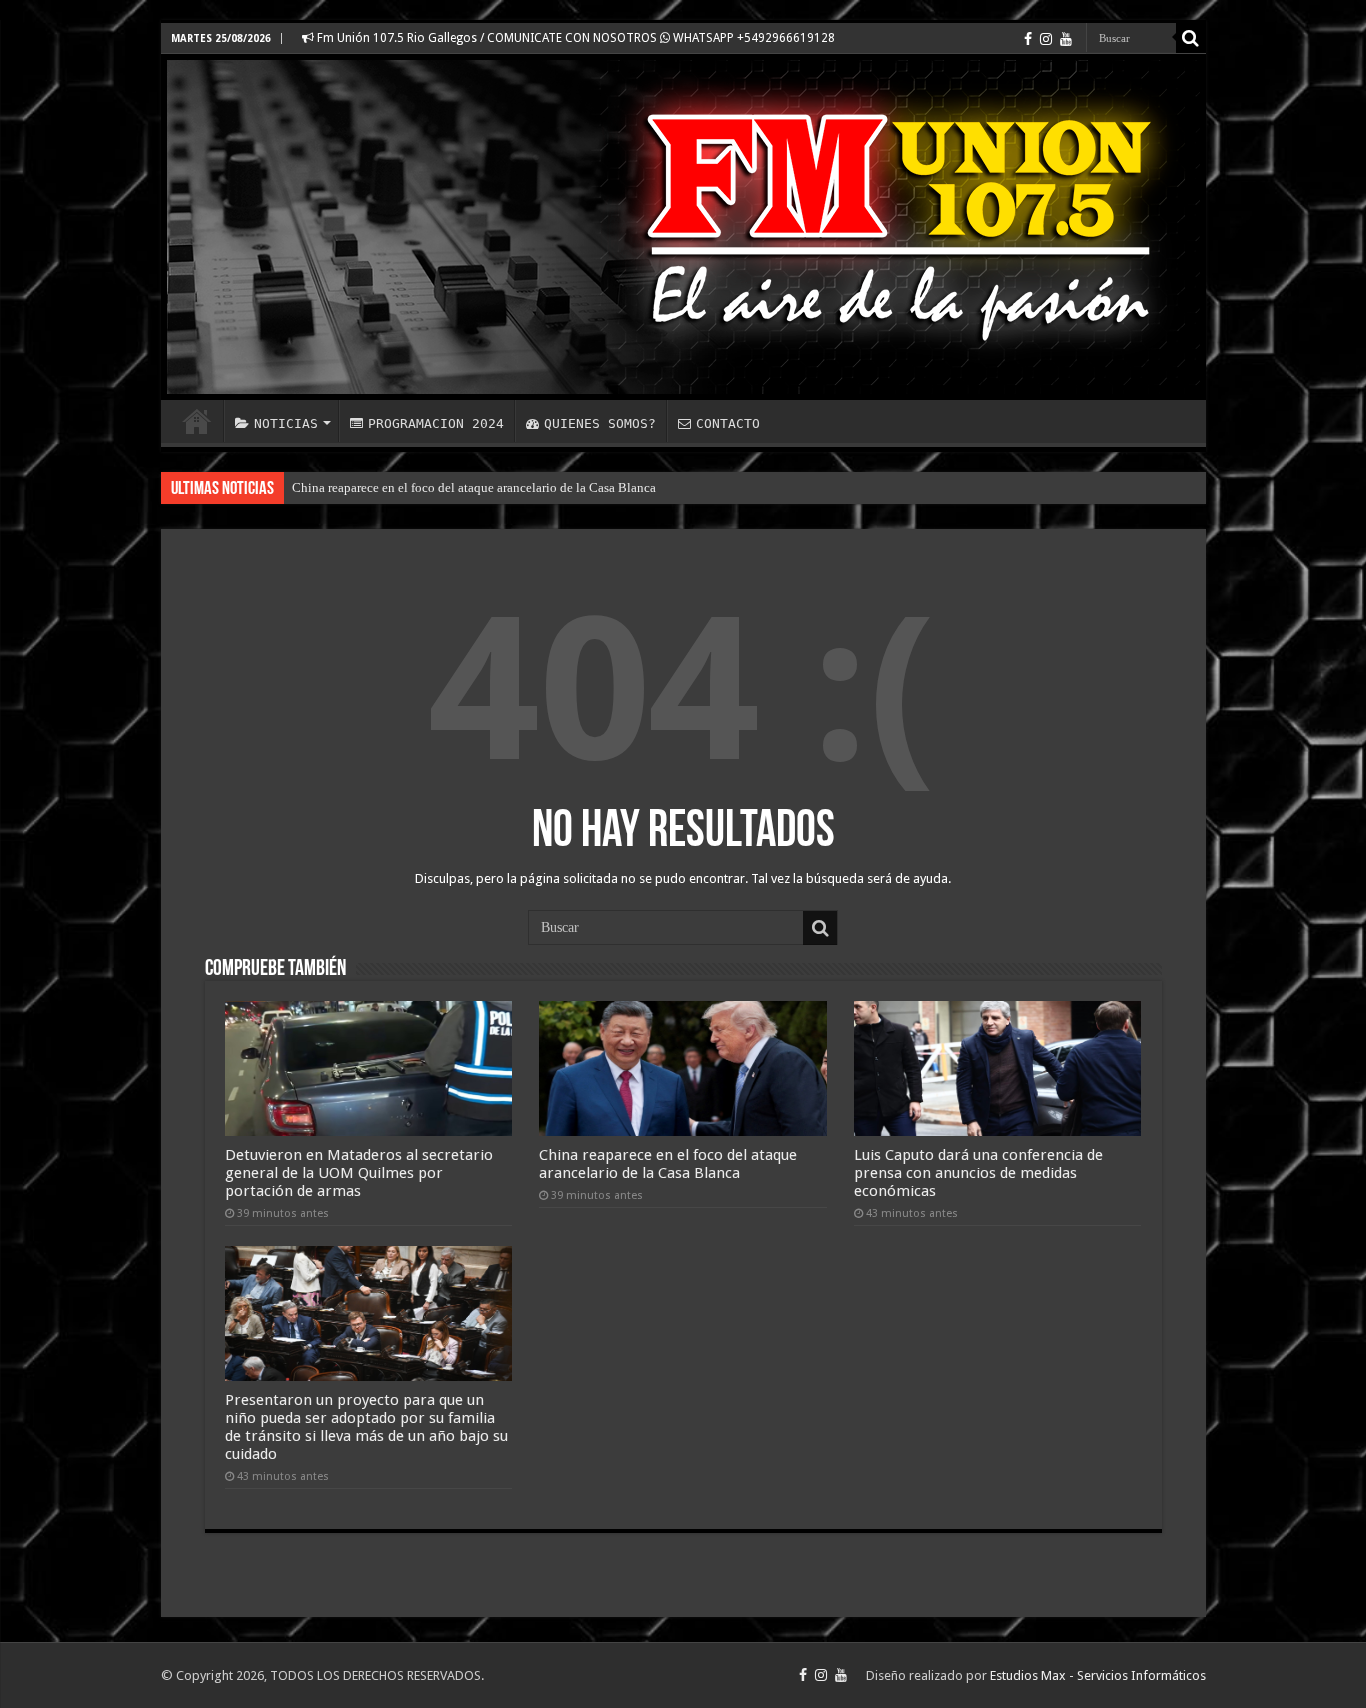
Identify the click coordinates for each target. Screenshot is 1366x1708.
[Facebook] (1028, 39)
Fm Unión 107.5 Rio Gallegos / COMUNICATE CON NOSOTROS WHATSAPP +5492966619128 (574, 38)
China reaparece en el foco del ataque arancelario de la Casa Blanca (474, 487)
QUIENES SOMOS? (600, 423)
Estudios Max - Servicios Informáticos (1098, 1675)
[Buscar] (1191, 38)
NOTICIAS (286, 423)
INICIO (197, 421)
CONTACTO (728, 423)
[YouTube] (1066, 39)
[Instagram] (1046, 39)
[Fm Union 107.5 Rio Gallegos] (683, 227)
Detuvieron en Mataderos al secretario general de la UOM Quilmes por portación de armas (359, 1173)
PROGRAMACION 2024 (436, 423)
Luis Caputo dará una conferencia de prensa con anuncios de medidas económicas (978, 1173)
